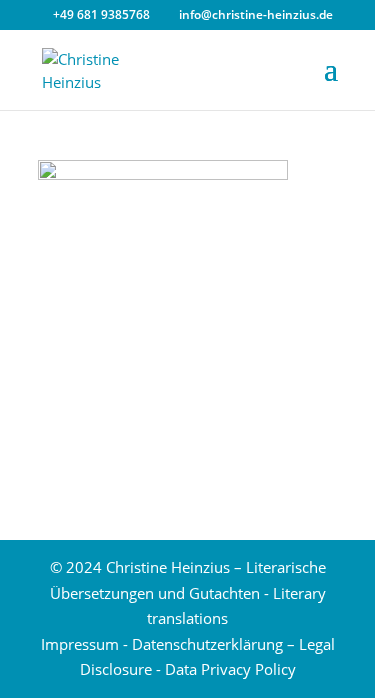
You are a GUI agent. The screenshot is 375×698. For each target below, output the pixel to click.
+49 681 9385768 (101, 14)
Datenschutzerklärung (207, 644)
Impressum (80, 644)
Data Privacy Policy (230, 669)
